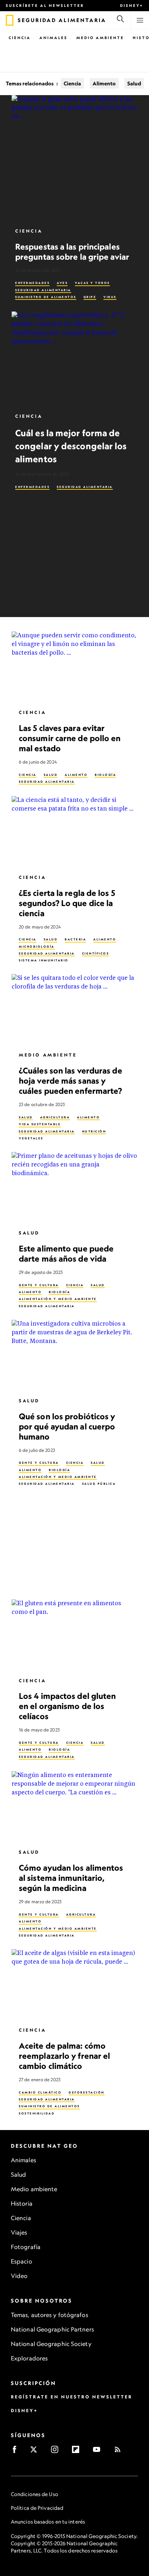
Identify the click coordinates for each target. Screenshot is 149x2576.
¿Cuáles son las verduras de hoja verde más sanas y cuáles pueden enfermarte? (71, 1081)
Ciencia (20, 38)
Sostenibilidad (37, 2113)
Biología (105, 775)
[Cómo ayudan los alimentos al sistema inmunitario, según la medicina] (74, 1807)
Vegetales (31, 1138)
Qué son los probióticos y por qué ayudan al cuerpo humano (67, 1426)
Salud (134, 83)
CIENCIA (28, 775)
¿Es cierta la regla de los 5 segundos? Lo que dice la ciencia (67, 903)
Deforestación (87, 2092)
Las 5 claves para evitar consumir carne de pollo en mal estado (70, 738)
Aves (62, 283)
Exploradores (29, 2358)
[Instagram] (57, 2452)
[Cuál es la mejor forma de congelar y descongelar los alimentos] (74, 359)
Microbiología (37, 947)
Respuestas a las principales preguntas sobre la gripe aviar (72, 252)
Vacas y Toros (92, 283)
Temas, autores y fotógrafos (50, 2315)
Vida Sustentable (40, 1125)
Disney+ (132, 5)
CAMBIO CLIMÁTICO (40, 2092)
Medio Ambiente (100, 38)
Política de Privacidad (37, 2508)
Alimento (104, 83)
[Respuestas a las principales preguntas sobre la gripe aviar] (74, 158)
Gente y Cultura (39, 1285)
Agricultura (55, 1117)
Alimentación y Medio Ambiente (58, 1299)
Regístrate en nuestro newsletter (72, 2397)
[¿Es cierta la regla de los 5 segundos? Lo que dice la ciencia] (74, 832)
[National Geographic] (10, 20)
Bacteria (75, 940)
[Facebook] (17, 2452)
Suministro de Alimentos (46, 297)
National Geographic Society (51, 2344)
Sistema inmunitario (44, 961)
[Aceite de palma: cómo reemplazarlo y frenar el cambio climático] (74, 1985)
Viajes (19, 2232)
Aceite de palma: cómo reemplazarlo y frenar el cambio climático (64, 2056)
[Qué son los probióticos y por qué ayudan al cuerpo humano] (74, 1355)
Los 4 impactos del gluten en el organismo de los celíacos (67, 1706)
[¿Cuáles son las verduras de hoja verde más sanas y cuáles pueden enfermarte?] (74, 1010)
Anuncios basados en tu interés (48, 2522)
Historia (22, 2203)
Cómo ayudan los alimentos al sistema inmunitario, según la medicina (71, 1878)
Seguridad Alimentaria (43, 290)
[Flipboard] (78, 2452)
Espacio (22, 2261)
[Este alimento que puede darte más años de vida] (74, 1187)
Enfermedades (32, 283)
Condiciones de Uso (35, 2494)
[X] (36, 2452)
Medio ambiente (34, 2189)
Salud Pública (99, 1484)
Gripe (90, 297)
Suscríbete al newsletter (45, 5)
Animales (54, 38)
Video (19, 2276)
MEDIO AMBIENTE (48, 1055)
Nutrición (94, 1131)
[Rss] (120, 2452)
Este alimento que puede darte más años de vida (66, 1253)
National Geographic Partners (52, 2329)
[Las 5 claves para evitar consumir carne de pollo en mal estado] (74, 667)
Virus (110, 297)
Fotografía (26, 2247)
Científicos (96, 953)
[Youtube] (99, 2452)
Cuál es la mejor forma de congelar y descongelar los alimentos (71, 446)
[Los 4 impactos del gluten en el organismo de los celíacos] (74, 1635)
